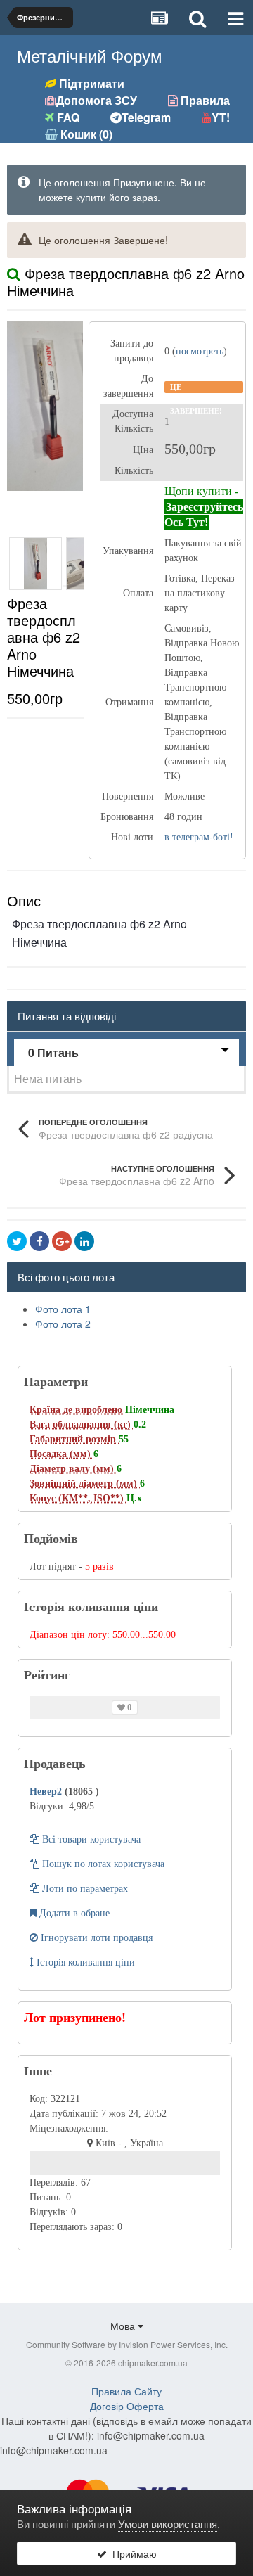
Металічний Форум (90, 55)
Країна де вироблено (77, 1410)
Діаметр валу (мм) (73, 1469)
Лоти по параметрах (84, 1889)
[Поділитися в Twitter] (17, 1241)
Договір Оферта (127, 2406)
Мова (124, 2326)
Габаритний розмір (74, 1439)
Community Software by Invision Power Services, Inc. (127, 2344)
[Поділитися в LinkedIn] (84, 1241)
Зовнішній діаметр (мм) (85, 1484)
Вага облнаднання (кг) (82, 1424)
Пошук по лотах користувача (102, 1864)
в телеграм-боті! (199, 837)
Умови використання (168, 2524)
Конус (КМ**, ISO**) (78, 1498)
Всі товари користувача (90, 1839)
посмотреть (200, 351)
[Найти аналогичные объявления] (14, 273)
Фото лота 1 (63, 1309)
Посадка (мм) (61, 1454)
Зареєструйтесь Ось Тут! (204, 514)
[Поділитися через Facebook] (39, 1241)
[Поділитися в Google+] (62, 1241)
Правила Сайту (126, 2391)
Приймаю (132, 2553)
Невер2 (47, 1792)
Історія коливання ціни (84, 1962)
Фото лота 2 (63, 1324)
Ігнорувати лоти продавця (95, 1938)
